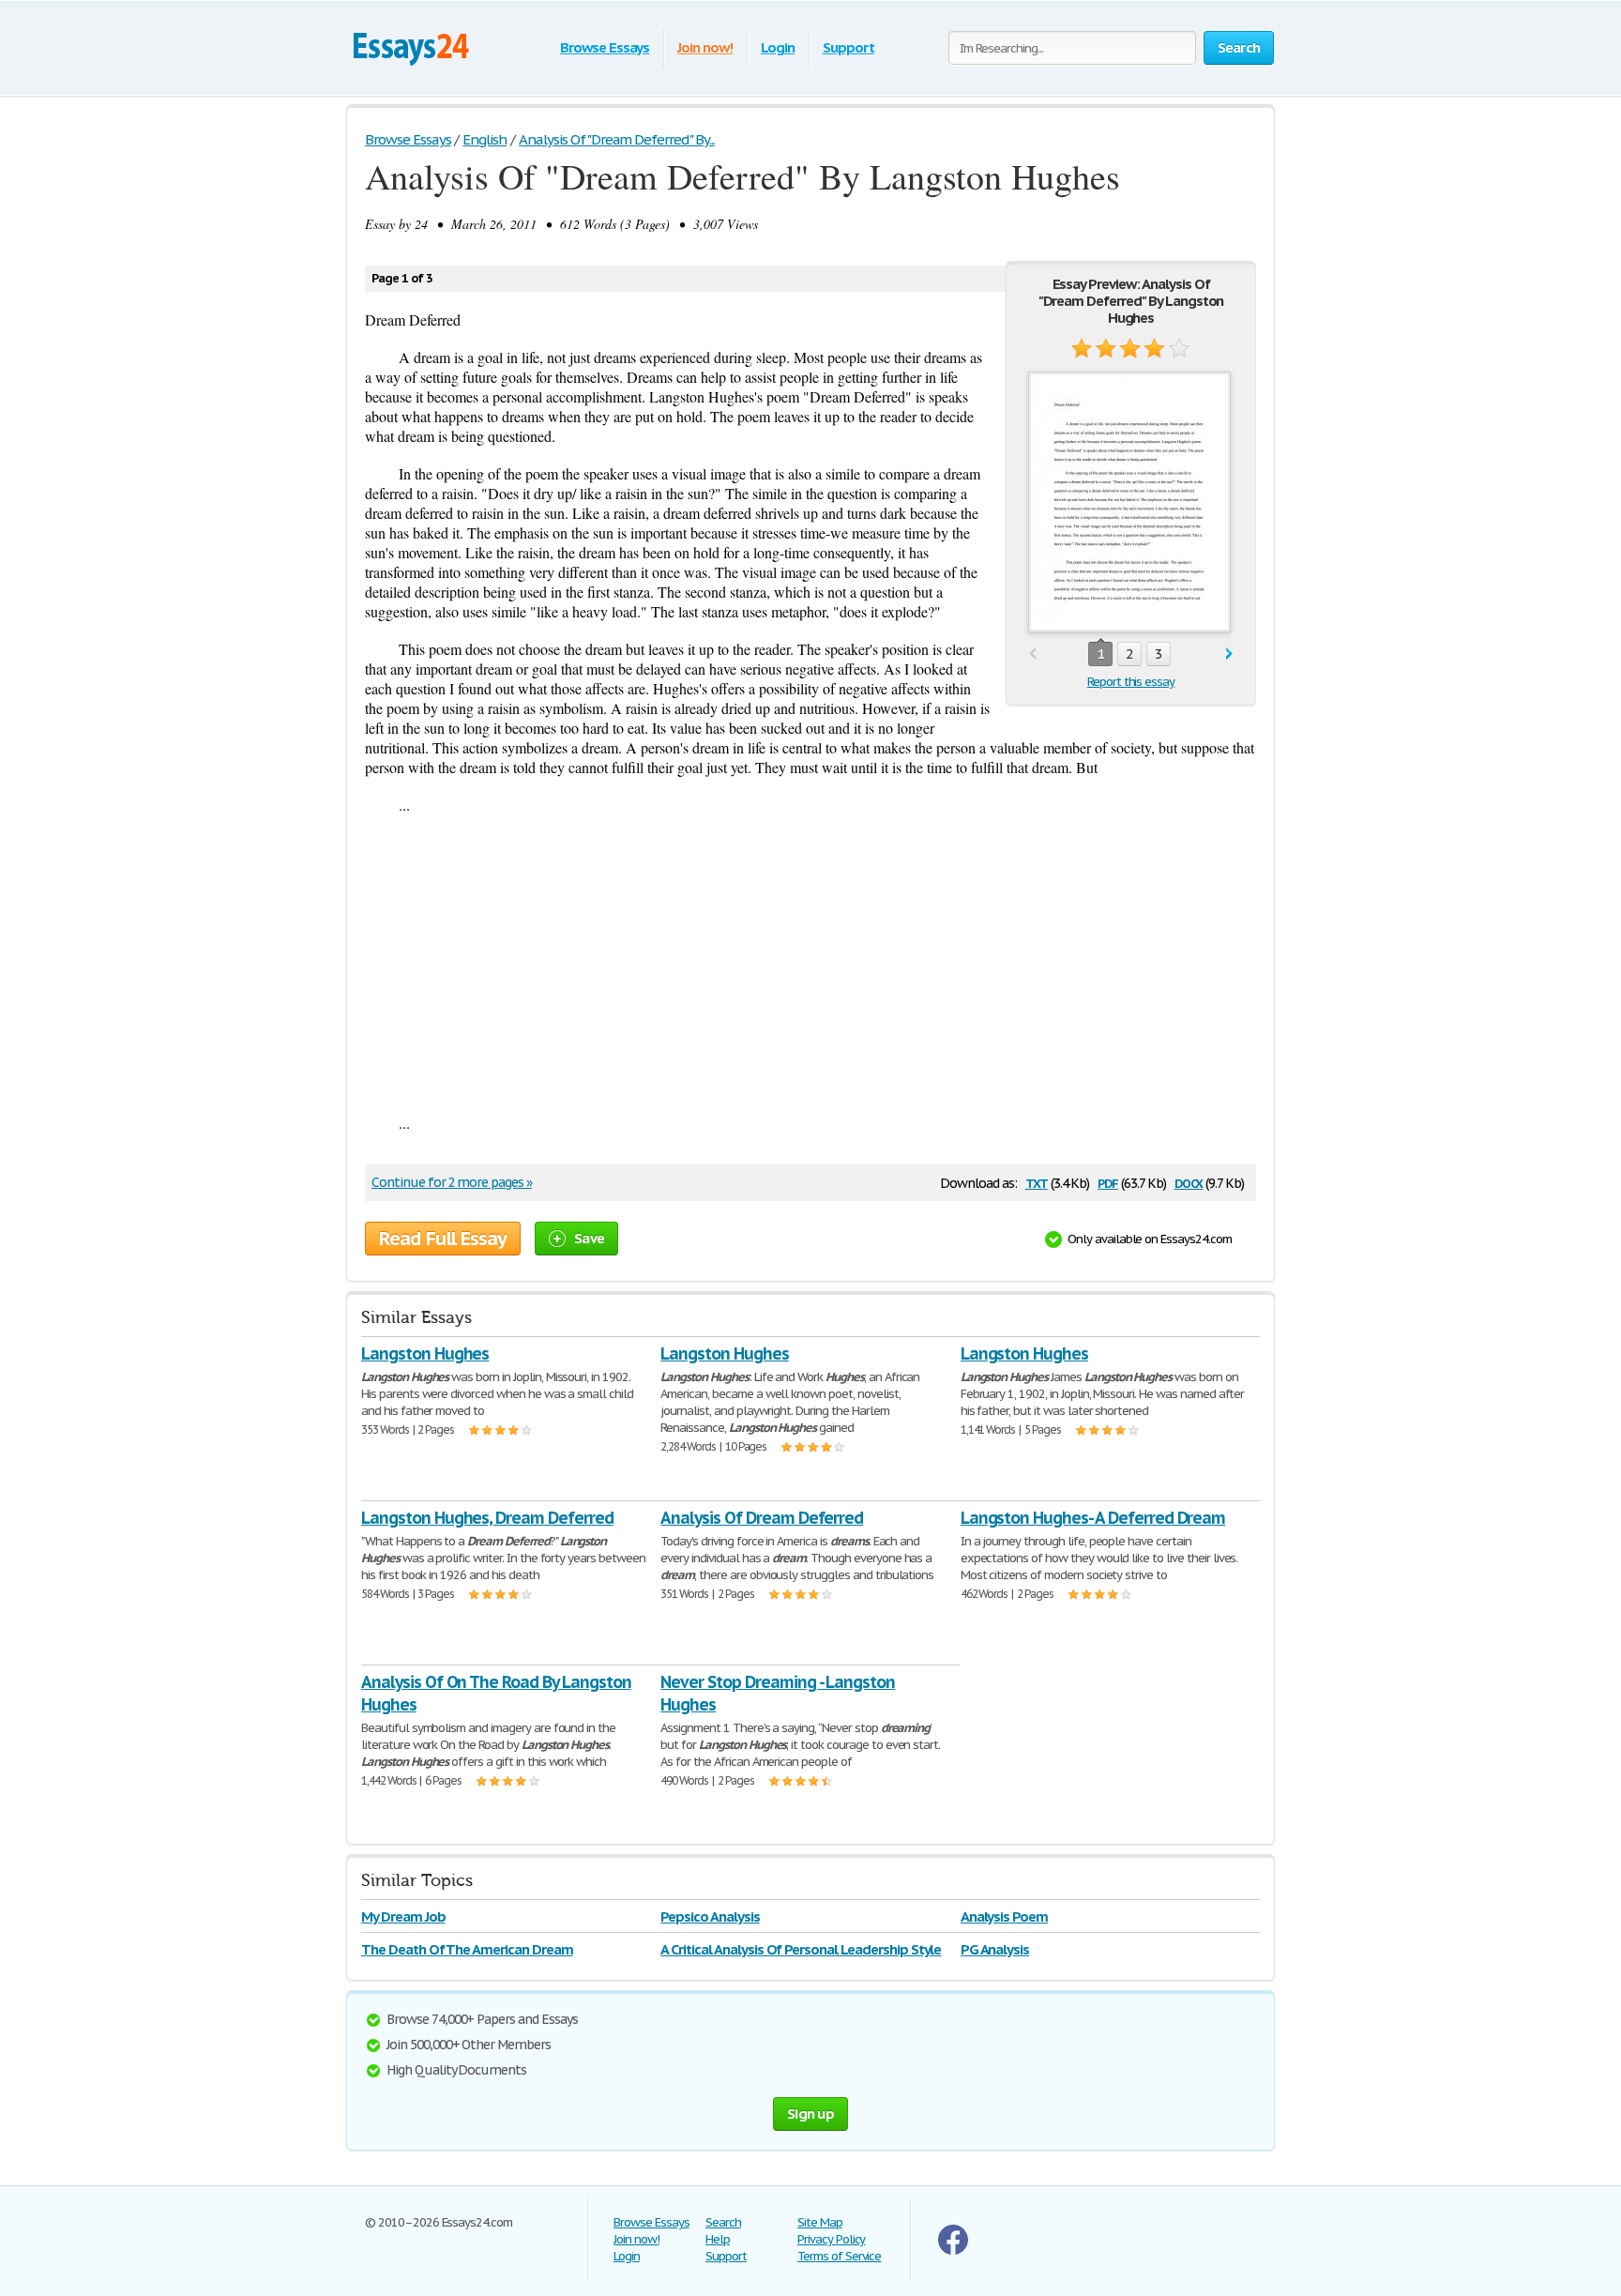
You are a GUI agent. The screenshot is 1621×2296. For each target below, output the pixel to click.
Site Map (820, 2222)
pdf (1108, 1182)
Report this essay (1131, 682)
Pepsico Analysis (710, 1916)
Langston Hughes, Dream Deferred (487, 1518)
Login (778, 47)
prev (1032, 654)
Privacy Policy (831, 2239)
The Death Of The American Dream (467, 1949)
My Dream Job (403, 1916)
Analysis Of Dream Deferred (762, 1518)
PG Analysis (995, 1949)
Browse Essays (605, 47)
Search (723, 2222)
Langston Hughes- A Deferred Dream (1093, 1518)
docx (1189, 1182)
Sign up (810, 2114)
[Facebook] (953, 2250)
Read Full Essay (443, 1239)
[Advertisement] (810, 964)
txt (1037, 1182)
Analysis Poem (1004, 1916)
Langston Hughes (425, 1353)
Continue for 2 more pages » (452, 1182)
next (1229, 654)
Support (848, 47)
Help (718, 2239)
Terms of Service (839, 2256)
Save (589, 1238)
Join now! (705, 47)
